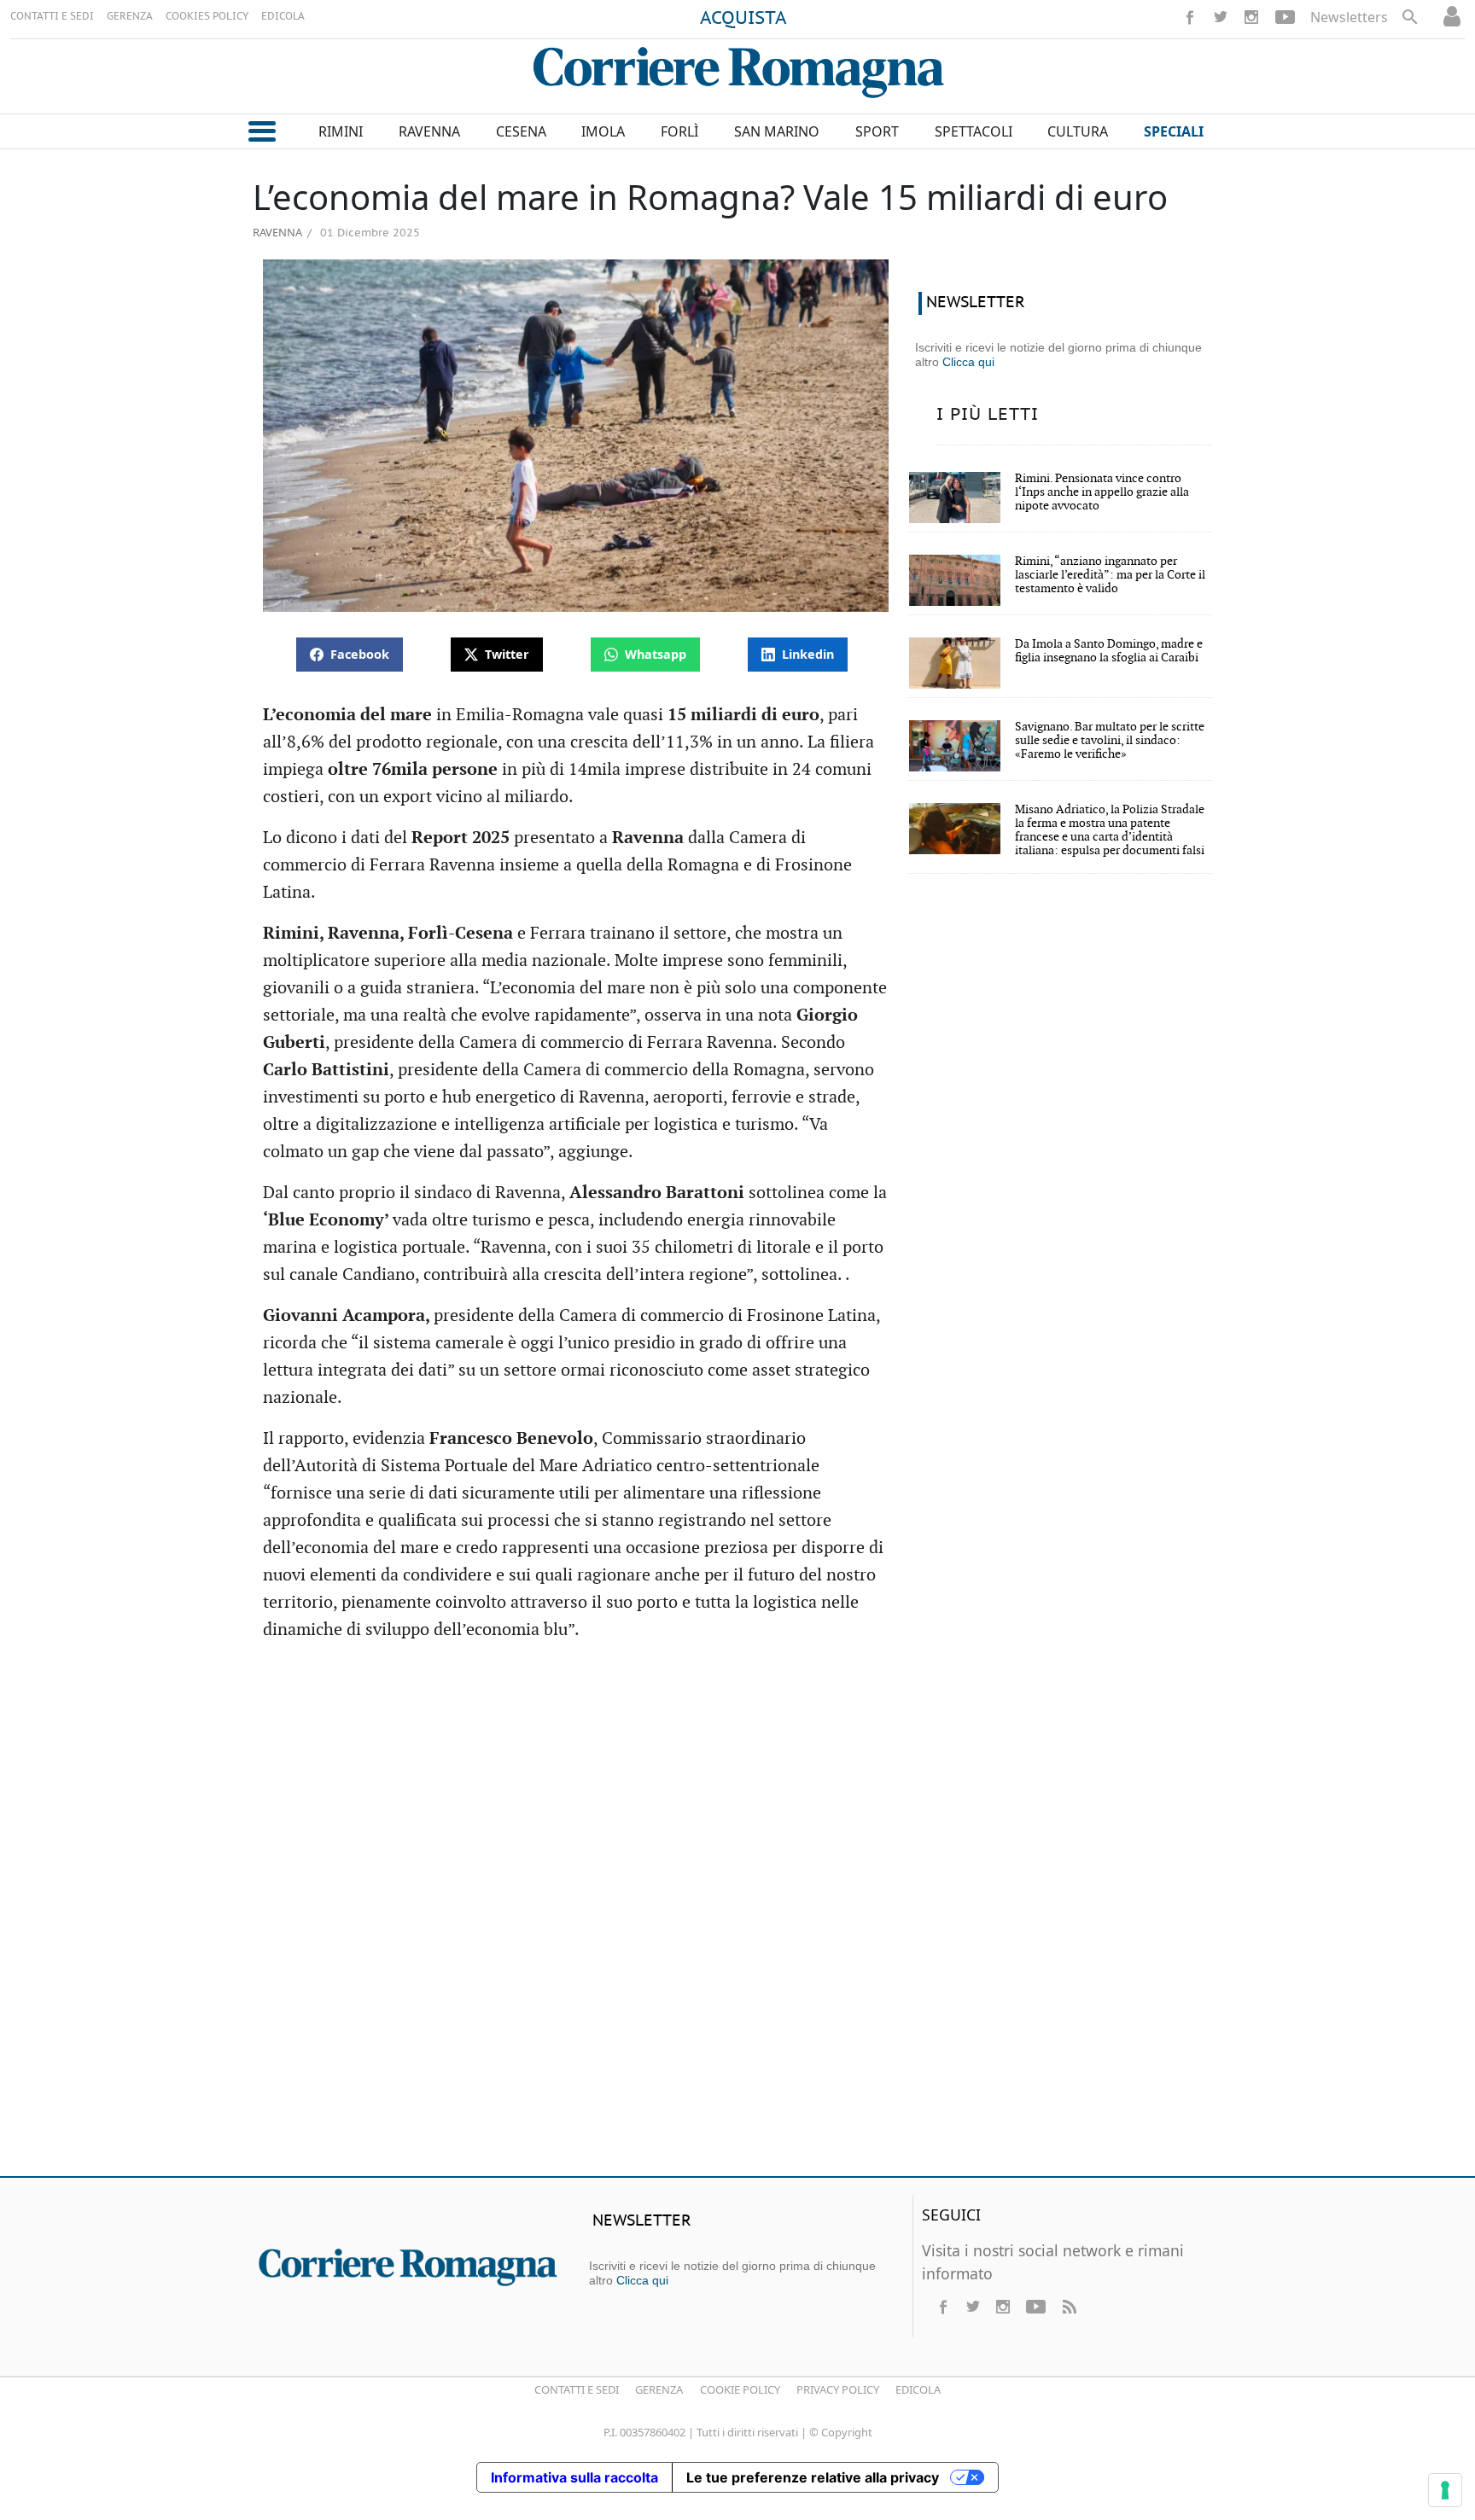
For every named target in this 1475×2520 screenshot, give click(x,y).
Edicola (918, 2389)
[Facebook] (1190, 17)
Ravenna (277, 232)
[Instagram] (1251, 17)
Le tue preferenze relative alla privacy (813, 2477)
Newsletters (1349, 17)
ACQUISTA (743, 19)
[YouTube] (1285, 17)
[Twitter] (1221, 17)
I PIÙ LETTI (988, 415)
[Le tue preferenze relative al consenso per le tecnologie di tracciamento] (1445, 2490)
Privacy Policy (838, 2389)
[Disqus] (737, 1917)
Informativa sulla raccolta (574, 2477)
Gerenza (659, 2389)
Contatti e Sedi (577, 2389)
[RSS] (1069, 2307)
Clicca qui (968, 362)
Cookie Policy (740, 2389)
